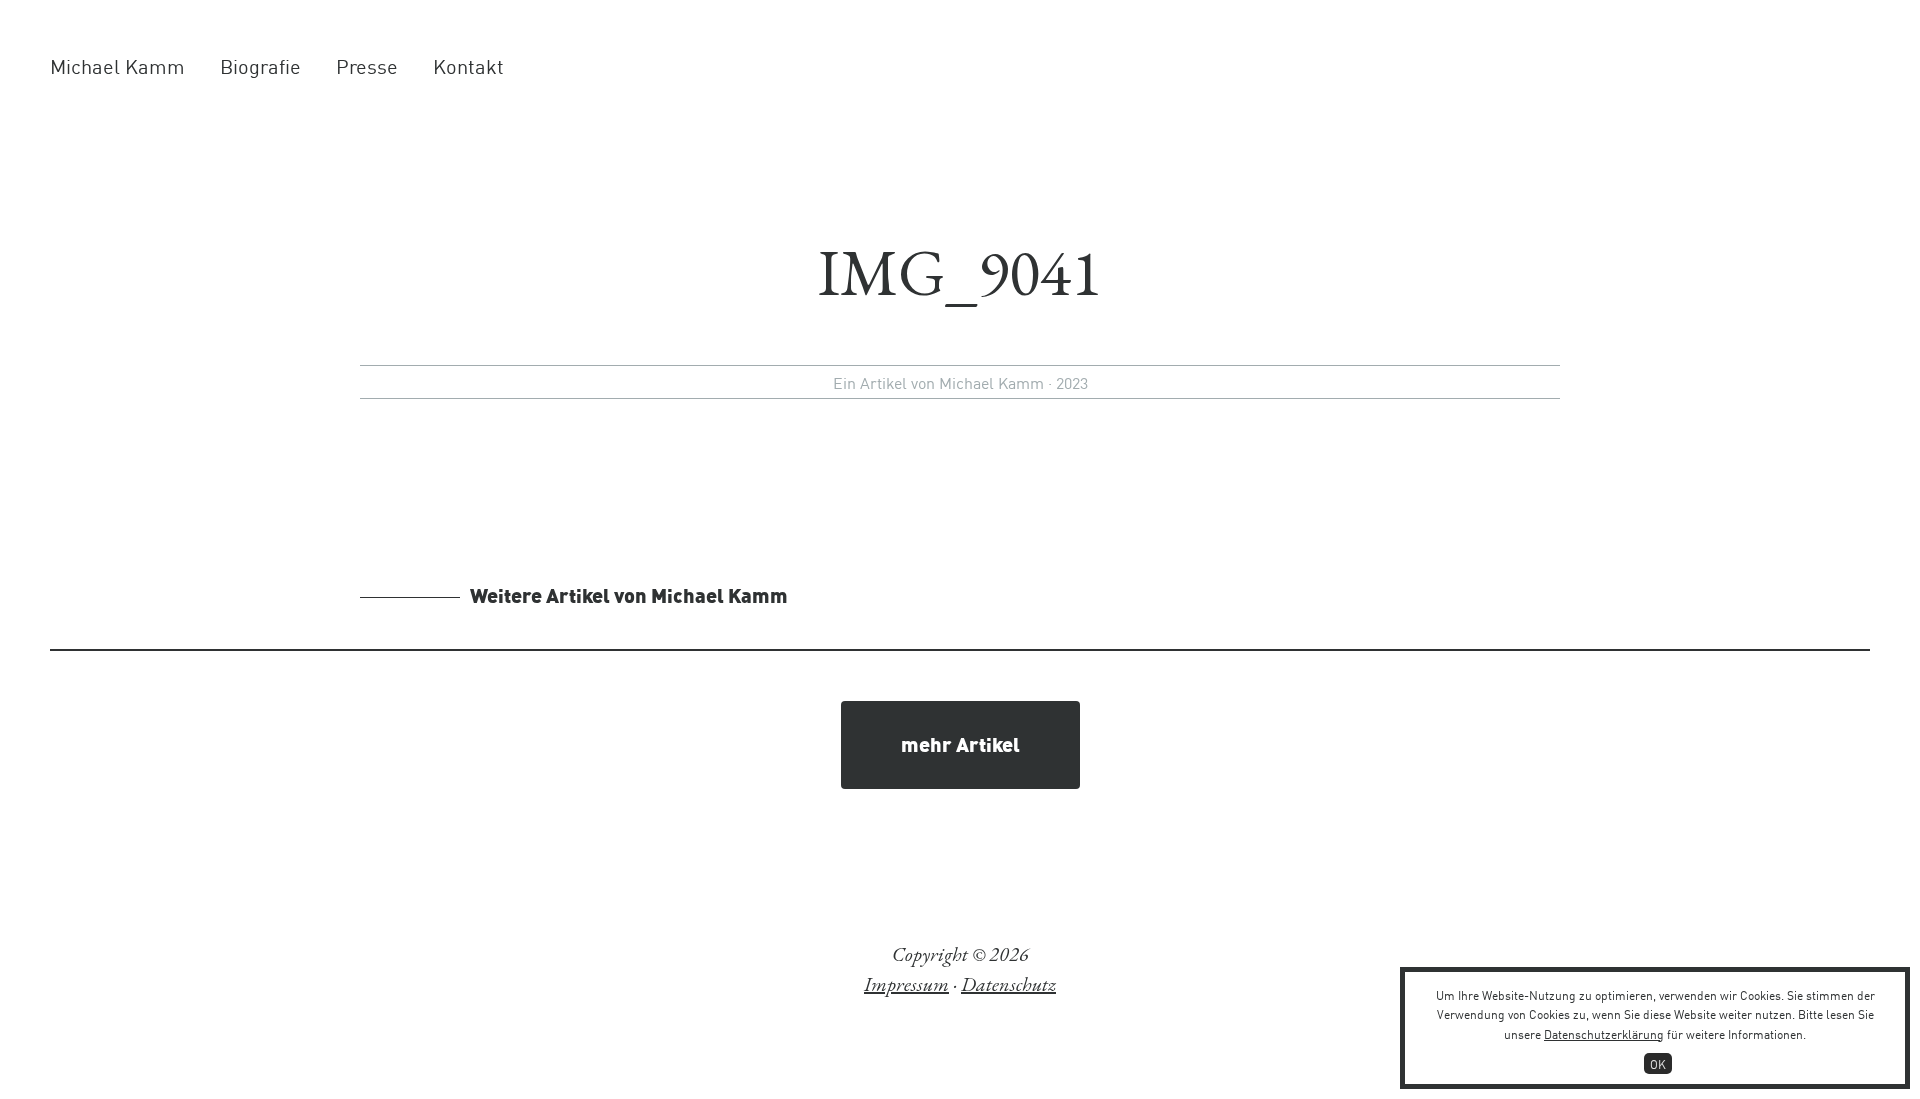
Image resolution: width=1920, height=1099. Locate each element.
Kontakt (468, 65)
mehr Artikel (960, 743)
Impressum (906, 984)
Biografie (260, 65)
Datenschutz (1008, 984)
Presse (367, 65)
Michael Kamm (117, 65)
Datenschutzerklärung (1604, 1033)
